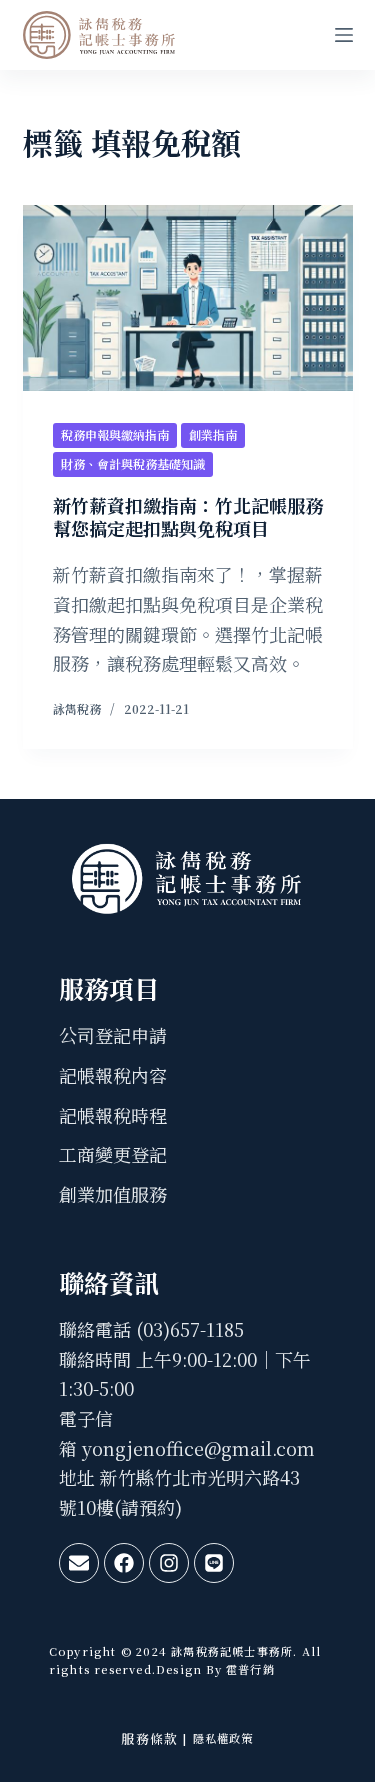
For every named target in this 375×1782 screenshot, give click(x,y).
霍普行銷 (248, 1669)
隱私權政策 (223, 1738)
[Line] (214, 1563)
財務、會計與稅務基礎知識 (133, 463)
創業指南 (213, 434)
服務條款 (149, 1738)
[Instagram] (169, 1563)
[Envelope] (79, 1563)
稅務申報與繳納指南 (115, 434)
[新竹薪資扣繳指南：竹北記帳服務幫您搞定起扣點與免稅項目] (188, 298)
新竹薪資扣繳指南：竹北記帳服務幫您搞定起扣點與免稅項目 (188, 516)
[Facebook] (124, 1563)
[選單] (344, 35)
